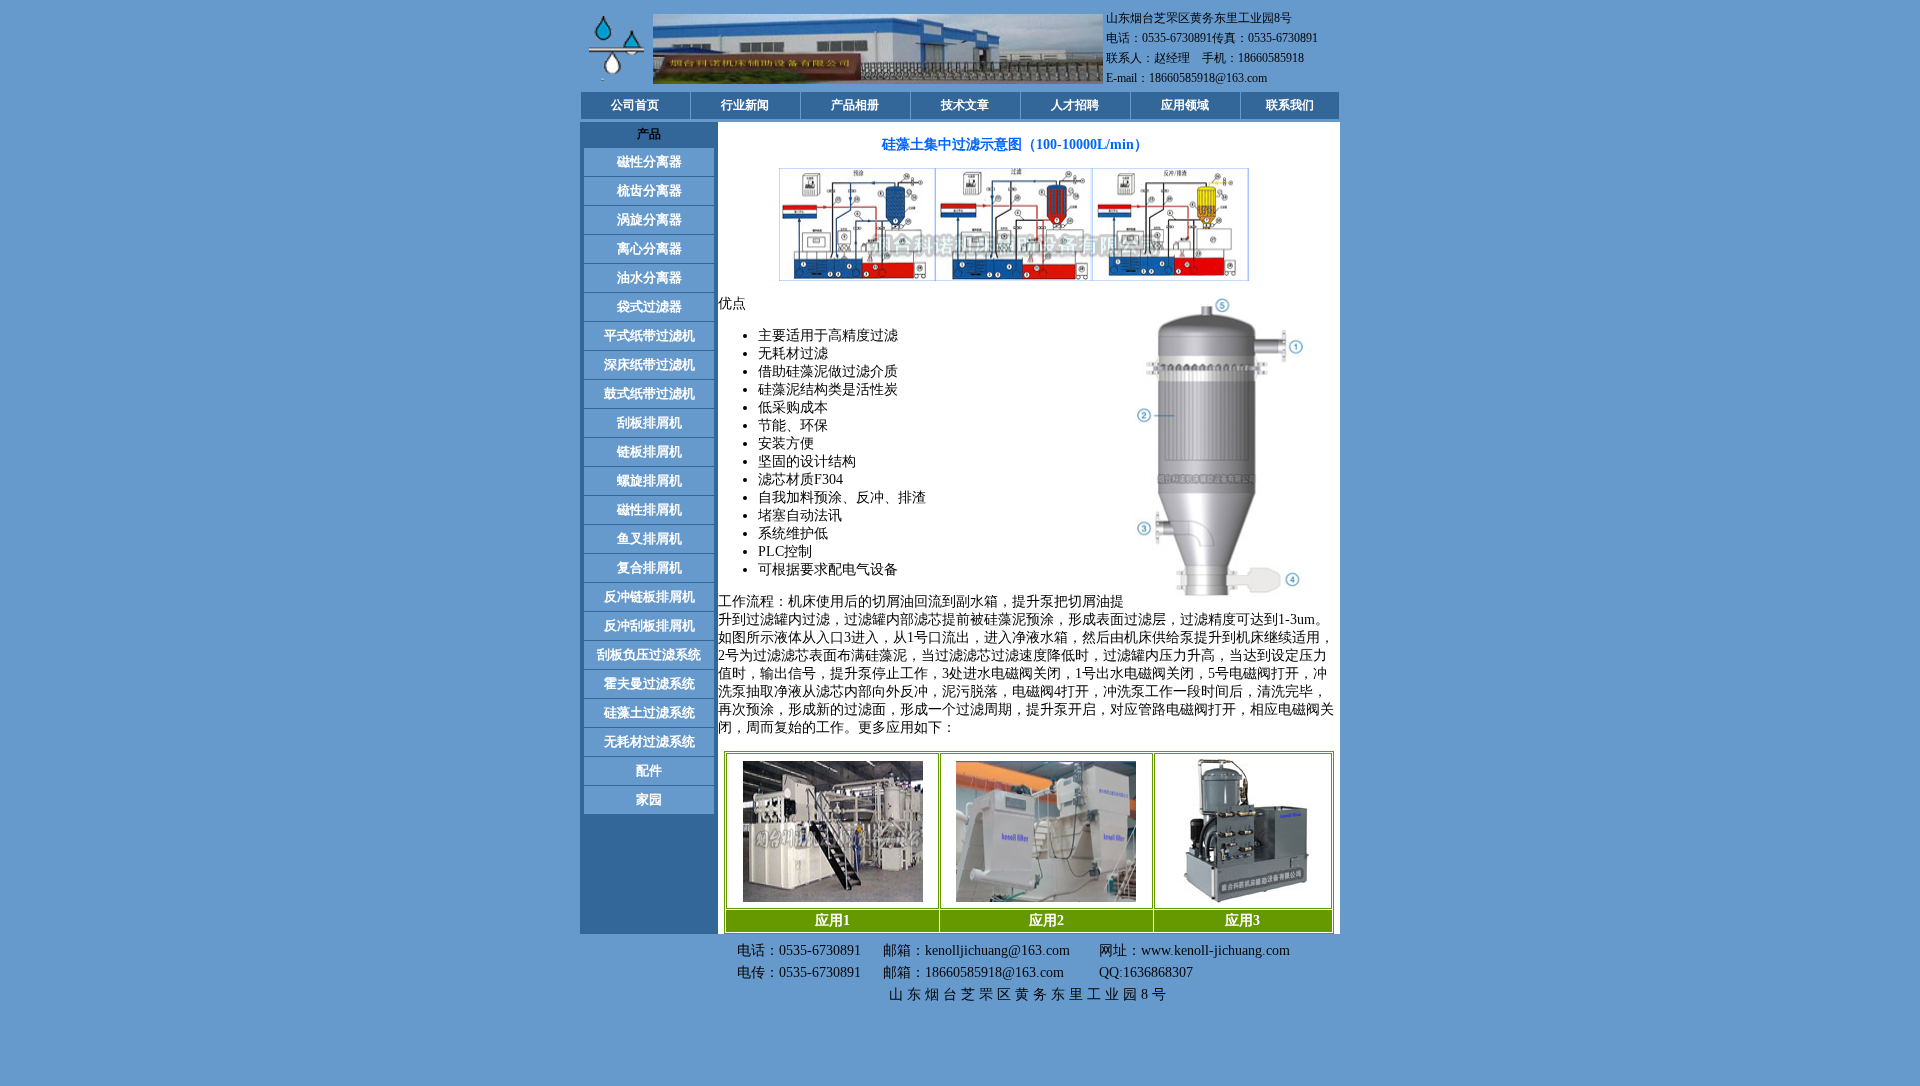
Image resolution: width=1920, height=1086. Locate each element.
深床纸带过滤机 (649, 364)
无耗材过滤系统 (649, 741)
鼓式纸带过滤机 (649, 393)
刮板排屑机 (649, 422)
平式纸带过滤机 (649, 335)
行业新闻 (745, 105)
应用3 (1242, 920)
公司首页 (635, 105)
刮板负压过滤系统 (649, 654)
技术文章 (965, 105)
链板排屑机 (649, 451)
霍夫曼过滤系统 (649, 683)
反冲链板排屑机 (649, 596)
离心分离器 (649, 248)
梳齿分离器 (649, 190)
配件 (649, 770)
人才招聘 (1075, 105)
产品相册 (855, 105)
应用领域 (1185, 105)
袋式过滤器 (649, 306)
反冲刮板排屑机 (649, 625)
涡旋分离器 (649, 219)
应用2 (1046, 920)
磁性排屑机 (649, 509)
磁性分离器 (649, 161)
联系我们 (1290, 105)
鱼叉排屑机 (649, 538)
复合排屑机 (649, 567)
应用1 (832, 920)
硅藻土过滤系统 (649, 712)
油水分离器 (649, 277)
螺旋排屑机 (649, 480)
